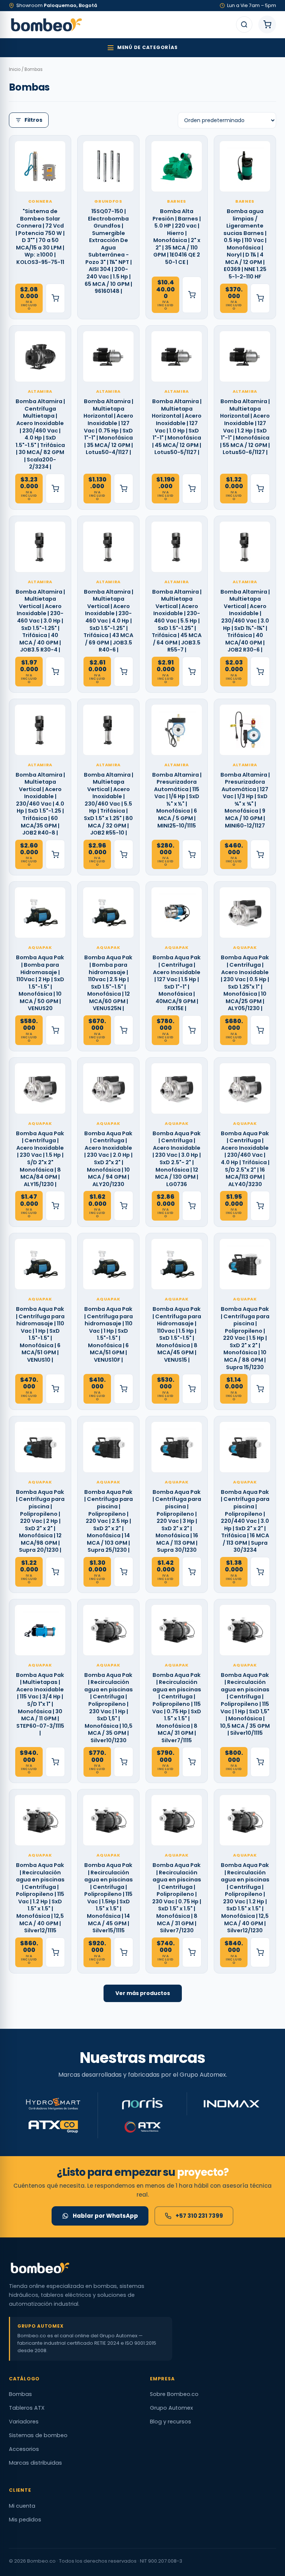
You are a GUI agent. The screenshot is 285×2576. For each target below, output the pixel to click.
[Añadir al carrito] (55, 298)
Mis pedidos (25, 2520)
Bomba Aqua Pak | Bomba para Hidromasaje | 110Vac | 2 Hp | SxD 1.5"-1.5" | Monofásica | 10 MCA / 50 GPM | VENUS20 (40, 983)
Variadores (24, 2422)
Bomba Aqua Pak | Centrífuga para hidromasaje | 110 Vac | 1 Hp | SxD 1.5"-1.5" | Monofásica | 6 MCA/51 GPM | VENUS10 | (40, 1335)
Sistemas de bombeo (38, 2435)
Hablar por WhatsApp (105, 2216)
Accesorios (24, 2449)
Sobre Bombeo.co (174, 2394)
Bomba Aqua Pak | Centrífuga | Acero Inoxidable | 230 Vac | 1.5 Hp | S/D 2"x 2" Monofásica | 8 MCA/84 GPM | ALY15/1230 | (40, 1159)
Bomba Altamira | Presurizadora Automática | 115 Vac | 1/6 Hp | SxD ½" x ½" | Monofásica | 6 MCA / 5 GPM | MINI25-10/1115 (177, 800)
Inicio (15, 69)
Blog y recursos (171, 2422)
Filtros (33, 120)
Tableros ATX (27, 2408)
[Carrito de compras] (267, 25)
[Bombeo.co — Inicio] (46, 25)
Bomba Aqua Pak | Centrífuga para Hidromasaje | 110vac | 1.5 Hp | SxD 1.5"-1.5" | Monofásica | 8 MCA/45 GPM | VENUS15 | (177, 1335)
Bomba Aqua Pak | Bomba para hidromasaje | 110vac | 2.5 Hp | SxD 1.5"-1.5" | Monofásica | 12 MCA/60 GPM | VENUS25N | (108, 983)
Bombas (20, 2394)
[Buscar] (244, 25)
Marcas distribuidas (35, 2463)
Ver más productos (143, 1993)
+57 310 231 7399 (199, 2216)
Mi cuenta (22, 2506)
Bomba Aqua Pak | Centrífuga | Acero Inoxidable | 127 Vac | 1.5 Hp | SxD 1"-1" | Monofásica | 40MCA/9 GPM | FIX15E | (177, 983)
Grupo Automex (171, 2408)
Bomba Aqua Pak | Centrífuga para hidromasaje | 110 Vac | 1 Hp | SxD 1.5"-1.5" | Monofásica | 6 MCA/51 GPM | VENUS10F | (109, 1335)
